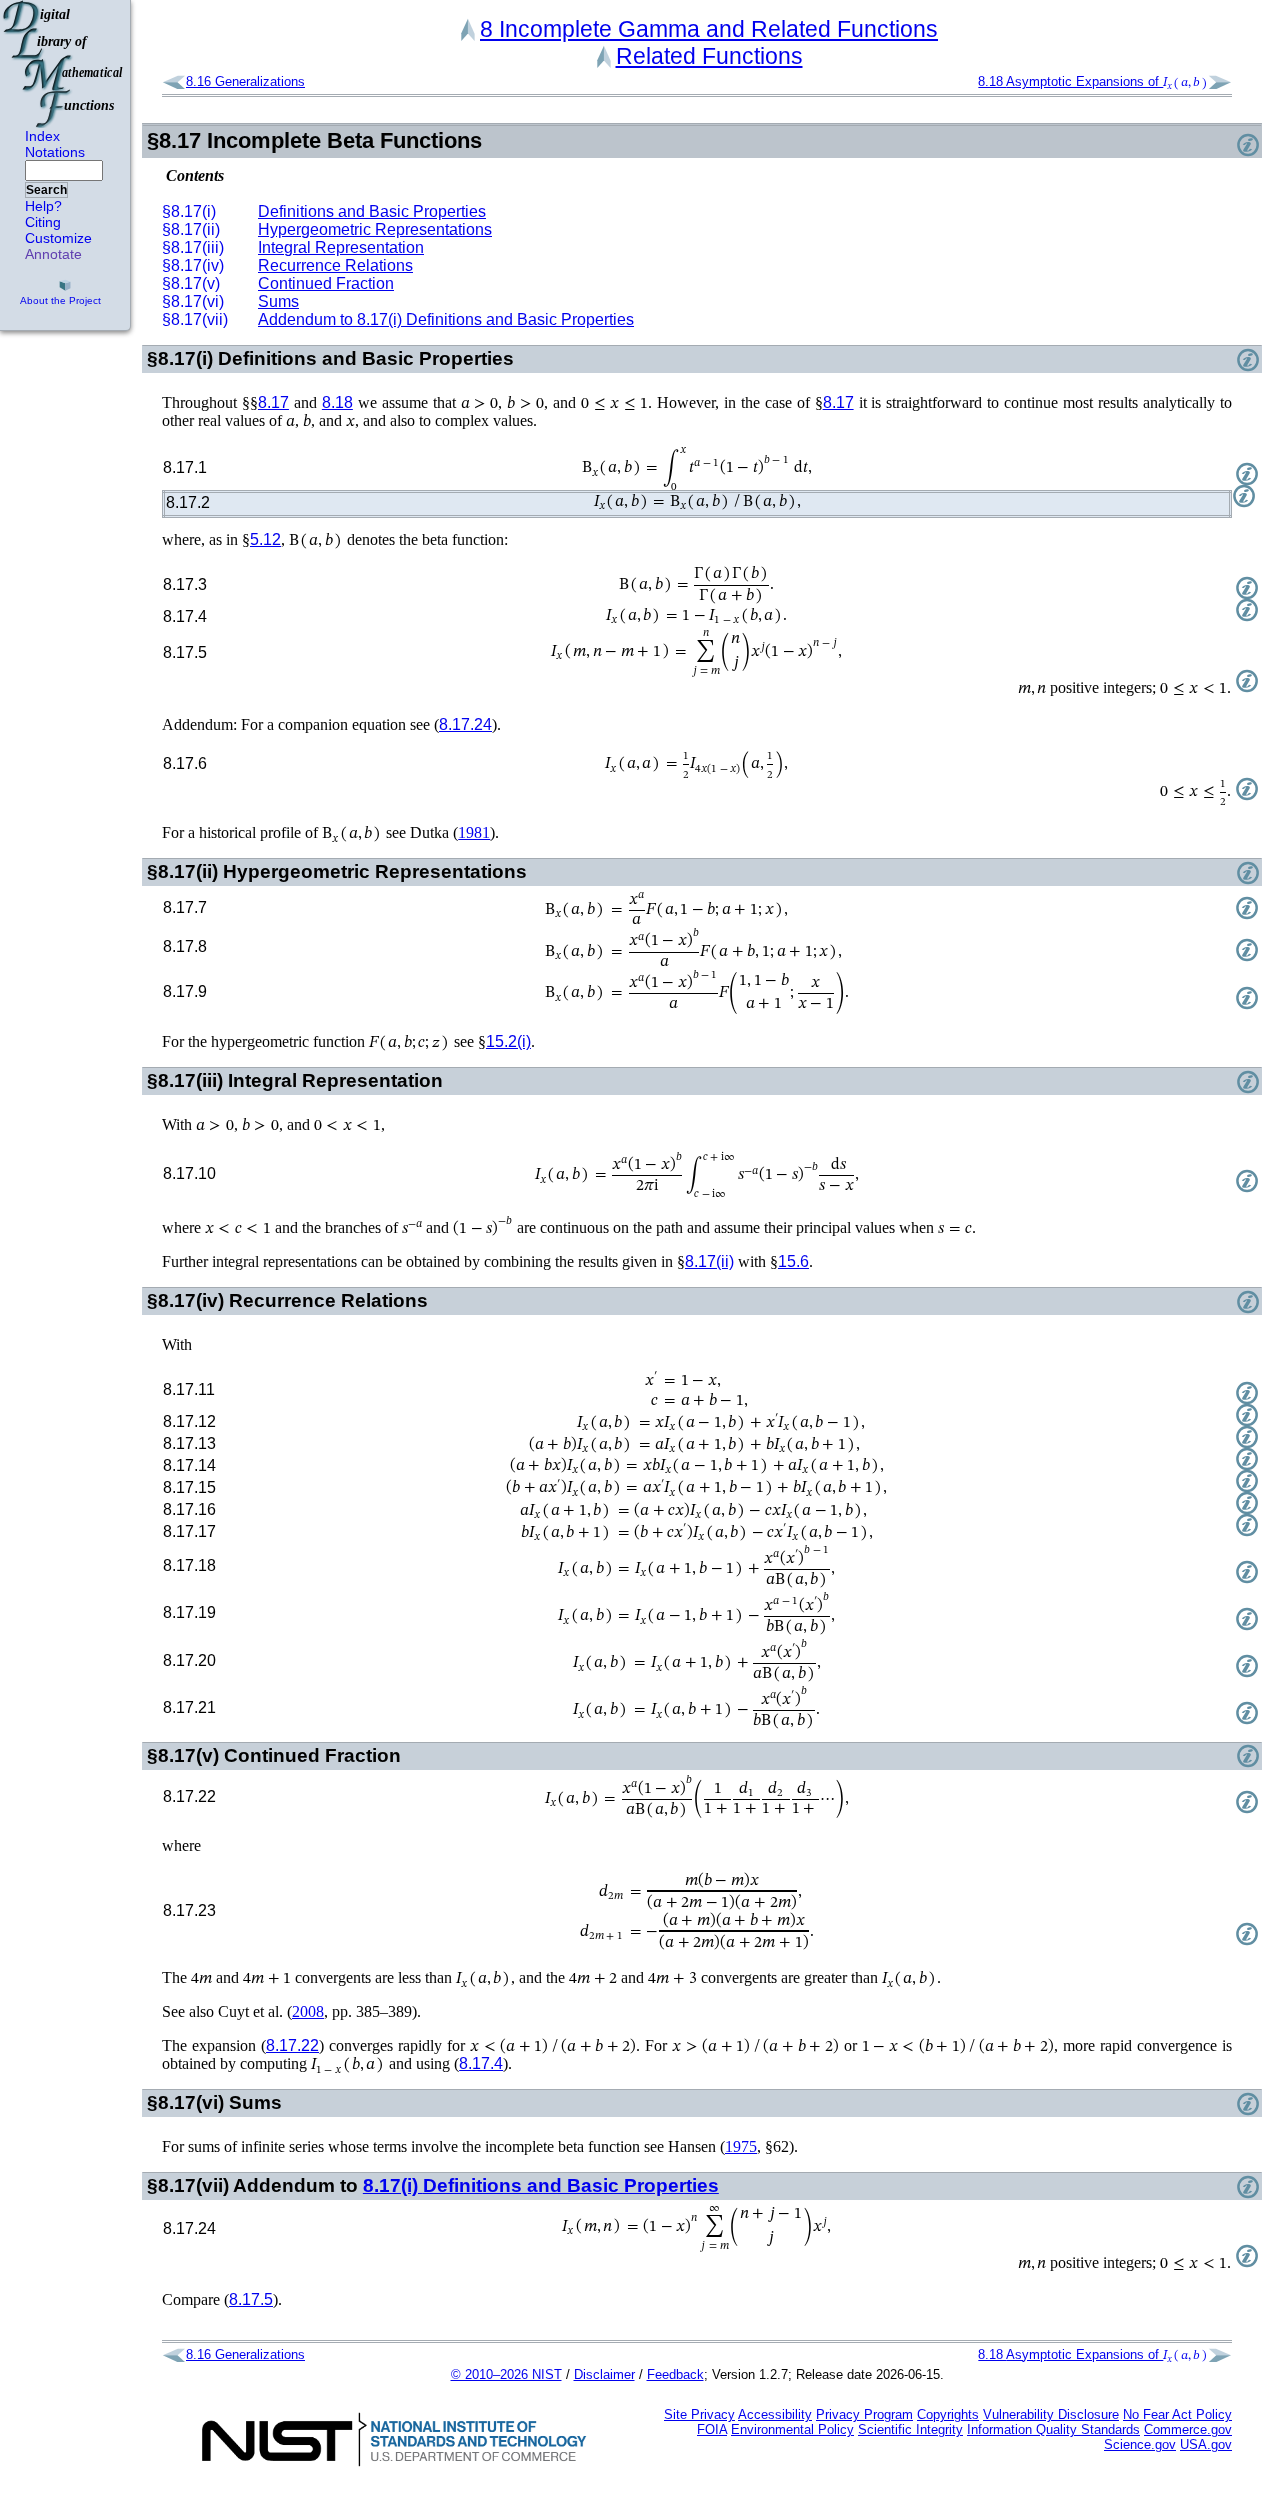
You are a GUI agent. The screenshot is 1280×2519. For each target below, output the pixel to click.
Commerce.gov (1188, 2429)
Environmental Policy (792, 2429)
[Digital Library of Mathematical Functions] (64, 64)
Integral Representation (341, 247)
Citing (43, 222)
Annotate (53, 254)
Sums (278, 301)
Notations (55, 152)
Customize (58, 238)
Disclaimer (604, 2374)
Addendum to (446, 319)
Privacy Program (864, 2414)
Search (46, 190)
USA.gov (1206, 2444)
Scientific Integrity (910, 2429)
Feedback (675, 2374)
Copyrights (948, 2414)
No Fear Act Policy (1177, 2414)
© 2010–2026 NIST (506, 2374)
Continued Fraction (326, 283)
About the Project (60, 300)
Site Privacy (699, 2414)
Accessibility (775, 2414)
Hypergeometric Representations (375, 229)
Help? (43, 206)
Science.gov (1140, 2444)
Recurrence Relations (335, 265)
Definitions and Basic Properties (372, 211)
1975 (741, 2146)
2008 (308, 2011)
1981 (474, 832)
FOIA (712, 2429)
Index (42, 136)
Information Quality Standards (1053, 2429)
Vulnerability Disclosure (1051, 2414)
